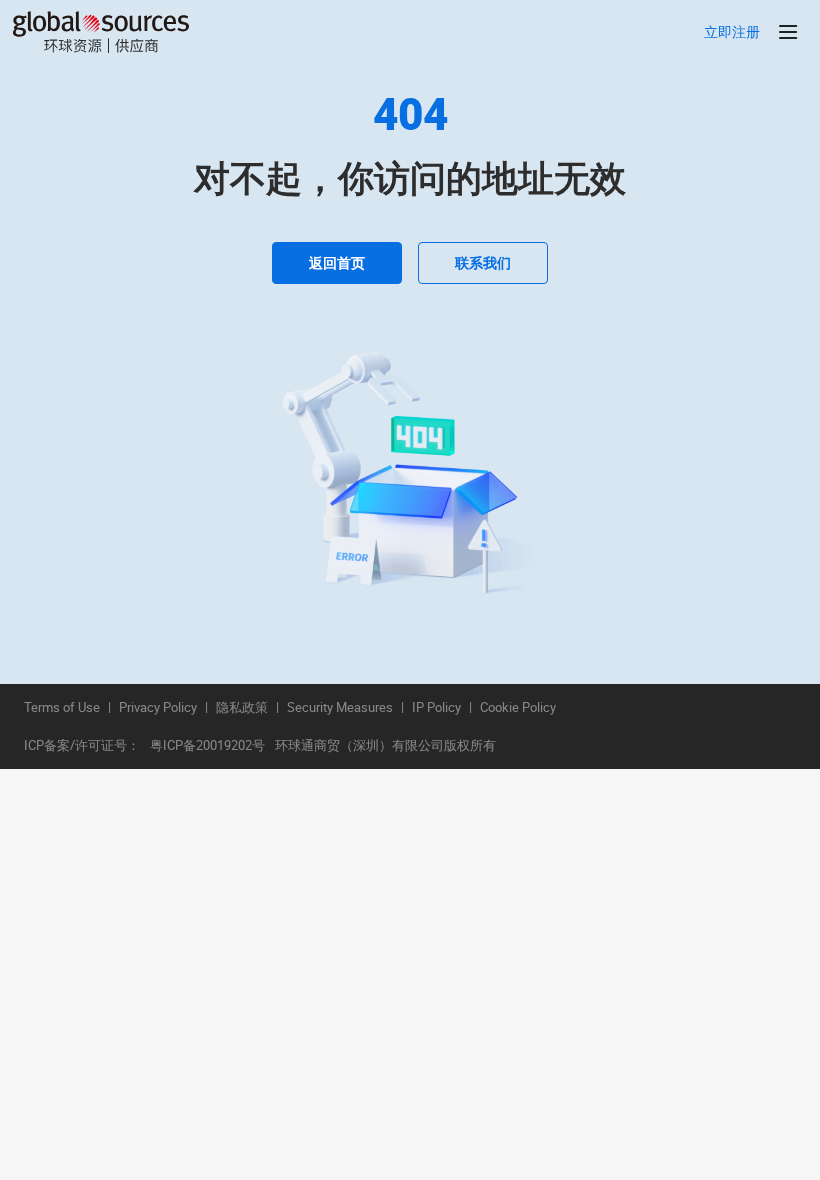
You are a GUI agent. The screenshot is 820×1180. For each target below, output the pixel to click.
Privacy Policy (158, 708)
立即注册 (732, 32)
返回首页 (337, 263)
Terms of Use (62, 708)
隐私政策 (242, 708)
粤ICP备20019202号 (207, 746)
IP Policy (436, 708)
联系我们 (483, 263)
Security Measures (340, 708)
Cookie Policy (518, 708)
